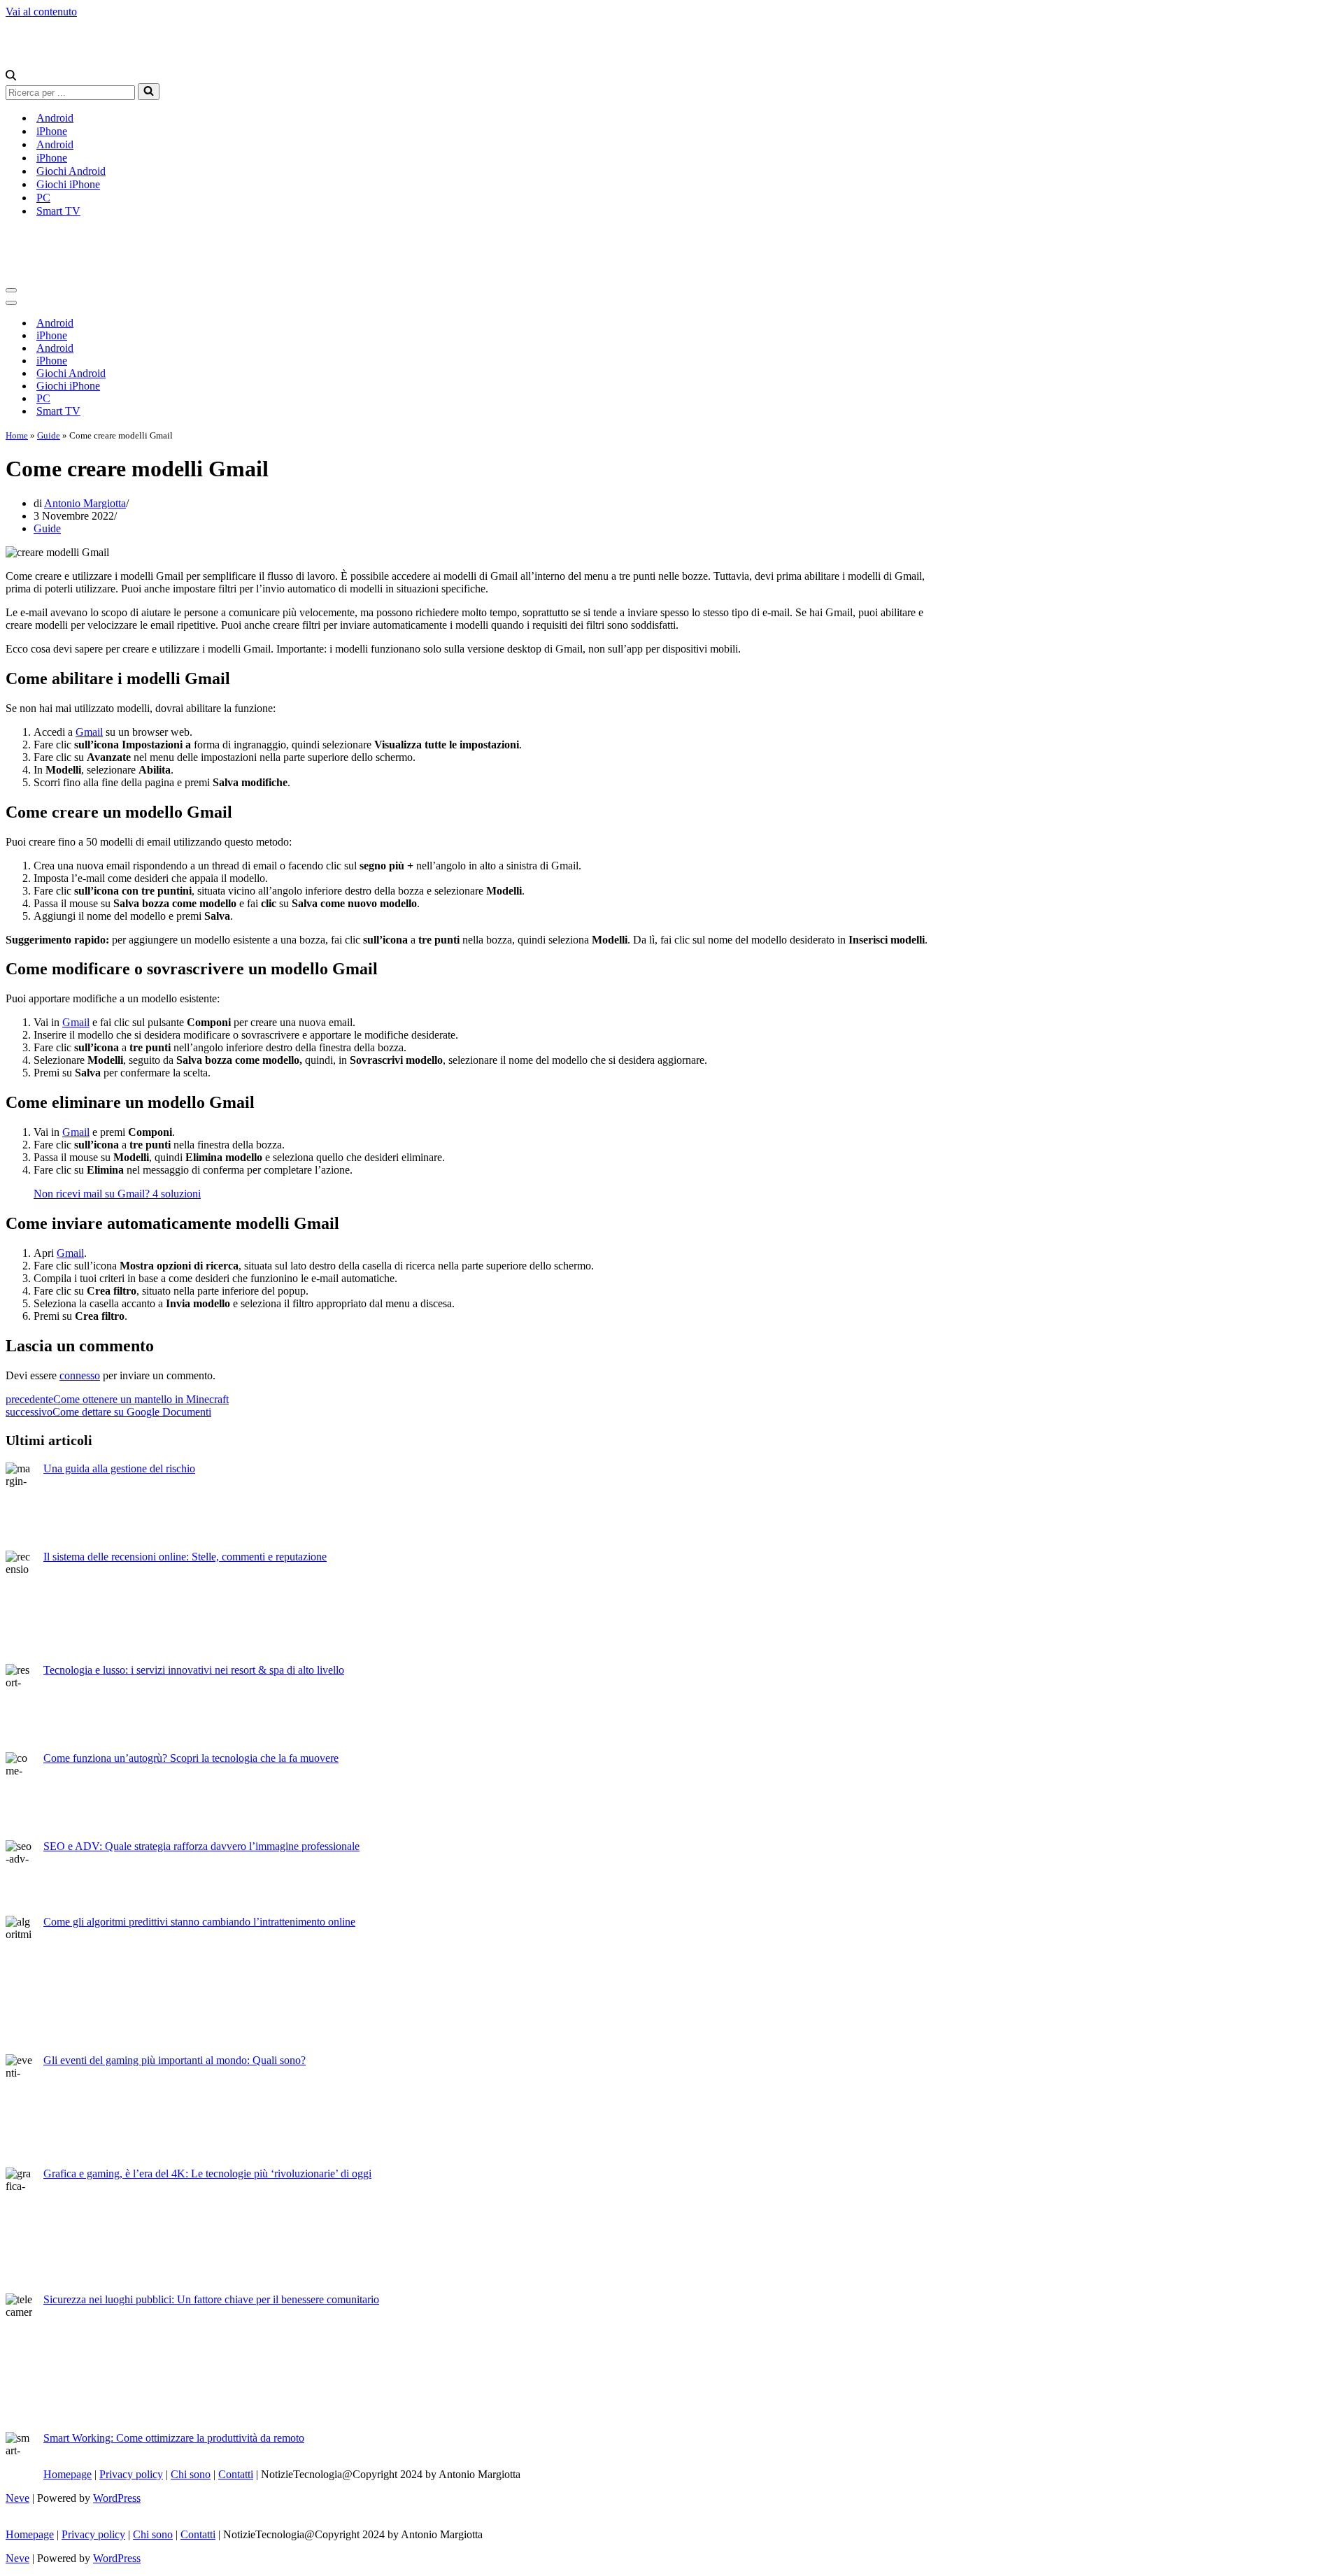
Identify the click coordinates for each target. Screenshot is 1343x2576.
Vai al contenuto (41, 12)
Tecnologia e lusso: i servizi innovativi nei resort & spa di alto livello (194, 1670)
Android (55, 118)
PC (43, 198)
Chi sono (191, 2474)
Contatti (236, 2474)
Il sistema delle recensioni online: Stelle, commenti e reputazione (185, 1557)
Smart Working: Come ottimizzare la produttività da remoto (174, 2438)
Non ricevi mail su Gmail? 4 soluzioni (117, 1194)
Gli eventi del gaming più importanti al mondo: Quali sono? (175, 2060)
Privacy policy (131, 2474)
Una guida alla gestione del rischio (119, 1468)
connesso (80, 1375)
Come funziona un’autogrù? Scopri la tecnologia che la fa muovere (191, 1758)
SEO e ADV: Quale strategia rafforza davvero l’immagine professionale (201, 1846)
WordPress (117, 2498)
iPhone (52, 131)
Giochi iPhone (68, 184)
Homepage (67, 2474)
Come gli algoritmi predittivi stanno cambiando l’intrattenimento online (199, 1922)
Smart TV (58, 211)
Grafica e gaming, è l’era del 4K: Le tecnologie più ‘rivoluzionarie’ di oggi (207, 2173)
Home (17, 435)
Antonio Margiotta (85, 503)
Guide (49, 435)
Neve (17, 2498)
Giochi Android (71, 171)
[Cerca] (11, 77)
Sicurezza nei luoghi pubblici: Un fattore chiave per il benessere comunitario (211, 2299)
